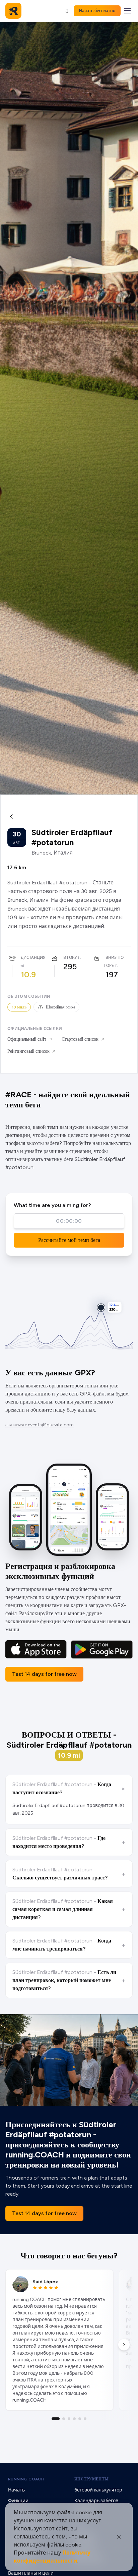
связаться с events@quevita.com (40, 1425)
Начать (16, 2490)
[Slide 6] (85, 2419)
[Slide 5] (80, 2419)
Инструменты (91, 2479)
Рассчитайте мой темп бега (69, 1240)
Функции (18, 2501)
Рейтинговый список (28, 1051)
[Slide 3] (69, 2419)
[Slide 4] (74, 2419)
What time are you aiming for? (52, 1205)
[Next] (124, 2345)
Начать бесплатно (97, 11)
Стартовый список (80, 1039)
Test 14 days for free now (44, 1674)
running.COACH (26, 2479)
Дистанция (33, 957)
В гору (70, 957)
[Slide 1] (56, 2419)
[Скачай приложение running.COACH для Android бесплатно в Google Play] (102, 1650)
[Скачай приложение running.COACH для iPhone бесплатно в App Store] (36, 1650)
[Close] (119, 2537)
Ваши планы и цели (31, 2573)
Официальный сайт (27, 1039)
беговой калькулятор (98, 2490)
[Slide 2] (64, 2419)
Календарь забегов (96, 2501)
